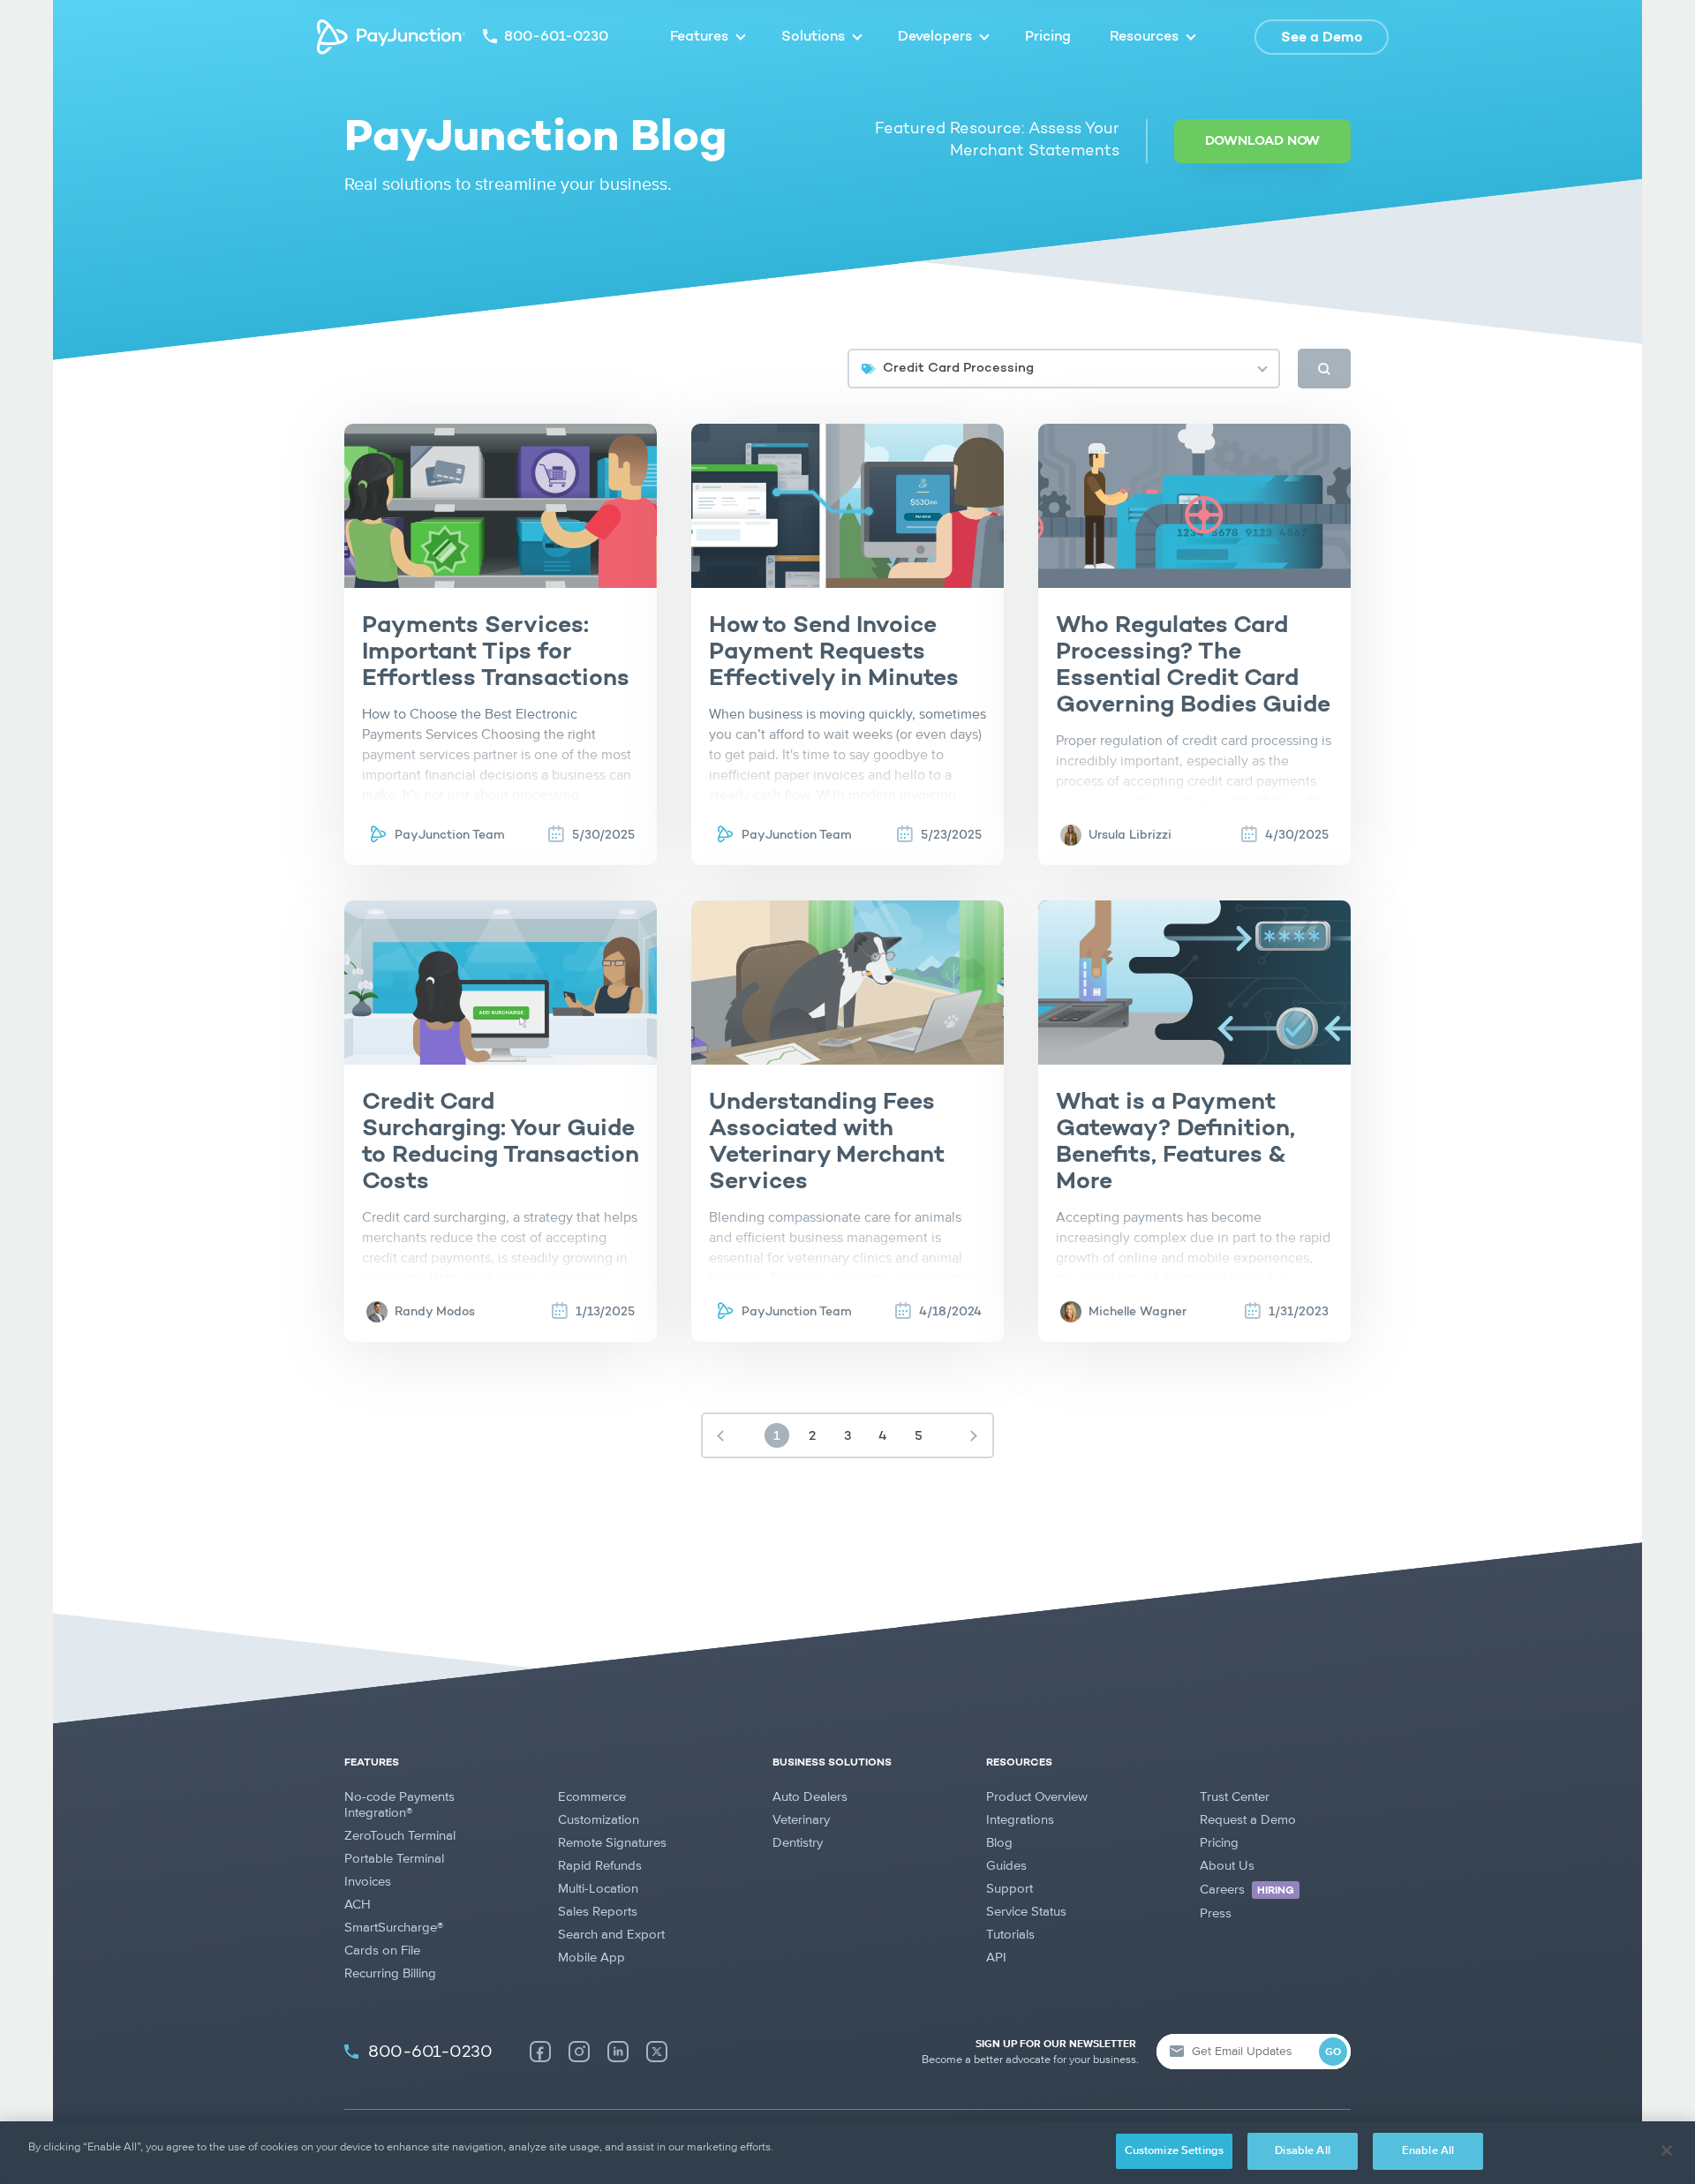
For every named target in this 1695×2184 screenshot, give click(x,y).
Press (1216, 1913)
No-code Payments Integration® (399, 1805)
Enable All (1428, 2151)
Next (974, 1435)
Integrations (1020, 1820)
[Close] (1667, 2150)
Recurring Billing (390, 1973)
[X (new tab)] (657, 2052)
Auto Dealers (810, 1797)
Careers (1247, 1890)
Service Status (1026, 1912)
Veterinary (801, 1820)
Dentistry (798, 1843)
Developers (935, 37)
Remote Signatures (612, 1843)
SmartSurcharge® (394, 1928)
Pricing (1048, 37)
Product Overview (1037, 1797)
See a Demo (1322, 38)
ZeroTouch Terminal (400, 1836)
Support (1009, 1889)
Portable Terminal (394, 1859)
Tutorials (1010, 1935)
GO (1333, 2052)
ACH (358, 1905)
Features (699, 37)
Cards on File (382, 1951)
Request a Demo (1248, 1820)
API (996, 1958)
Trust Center (1235, 1797)
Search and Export (611, 1935)
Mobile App (591, 1958)
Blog (999, 1843)
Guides (1006, 1866)
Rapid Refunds (600, 1866)
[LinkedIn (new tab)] (618, 2052)
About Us (1227, 1866)
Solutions (813, 37)
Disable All (1302, 2151)
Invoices (368, 1882)
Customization (599, 1820)
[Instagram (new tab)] (579, 2052)
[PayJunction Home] (391, 37)
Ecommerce (592, 1797)
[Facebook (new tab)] (540, 2052)
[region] (847, 2153)
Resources (1144, 37)
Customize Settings (1174, 2151)
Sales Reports (598, 1912)
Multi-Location (598, 1889)
